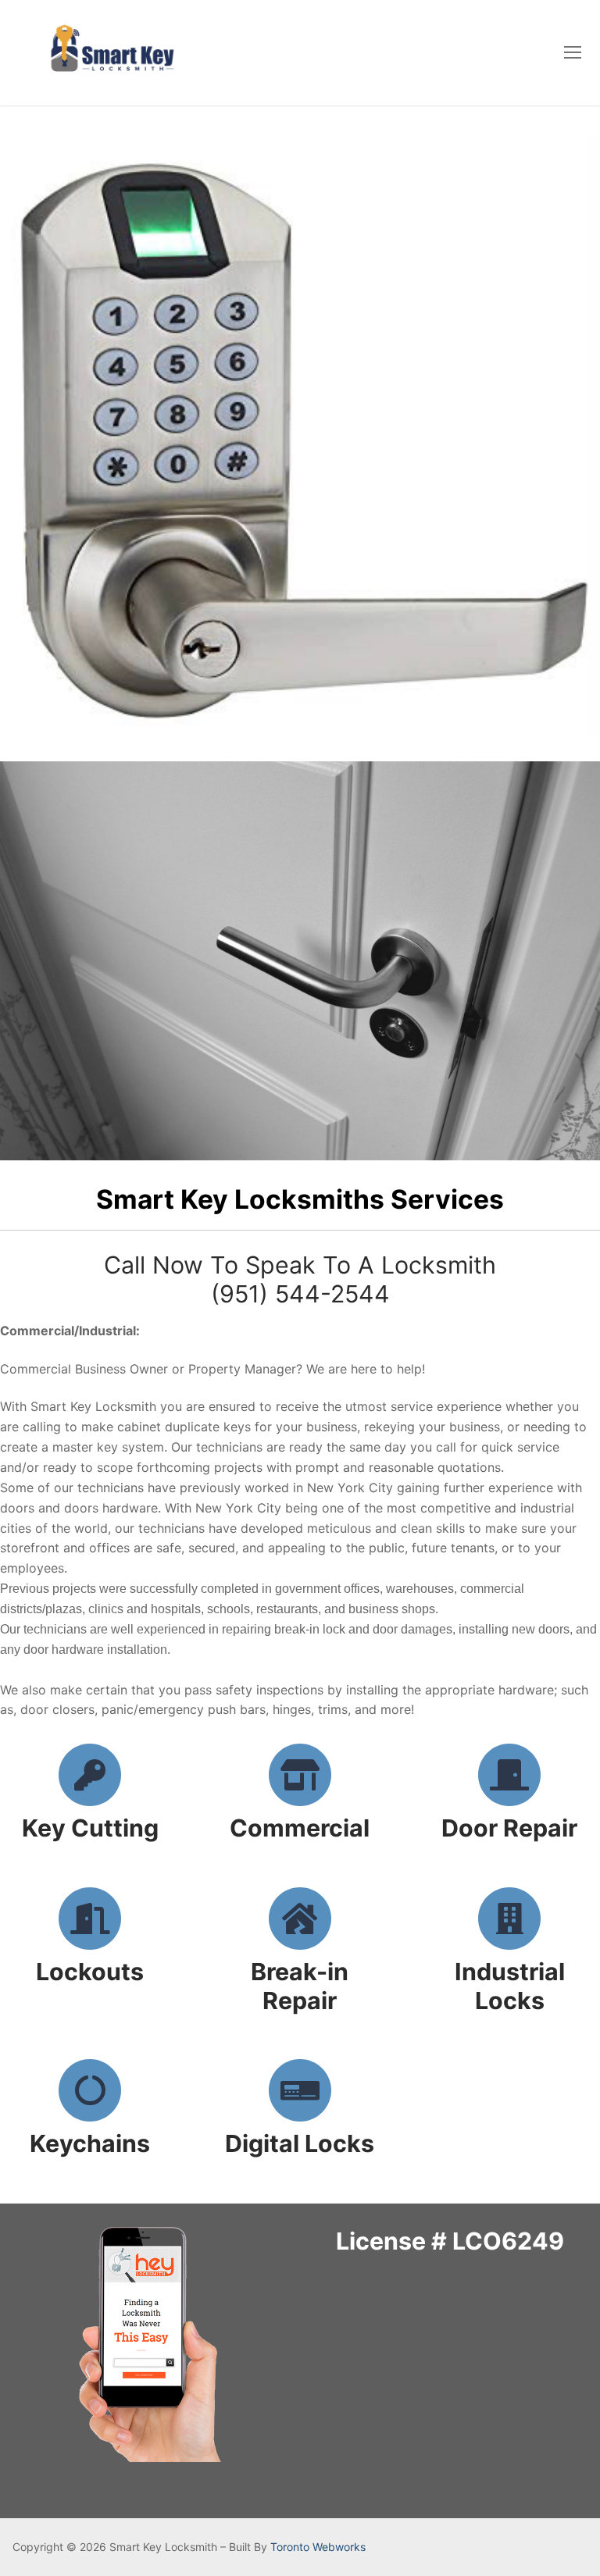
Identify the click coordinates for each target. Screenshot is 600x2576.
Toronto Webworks (318, 2547)
